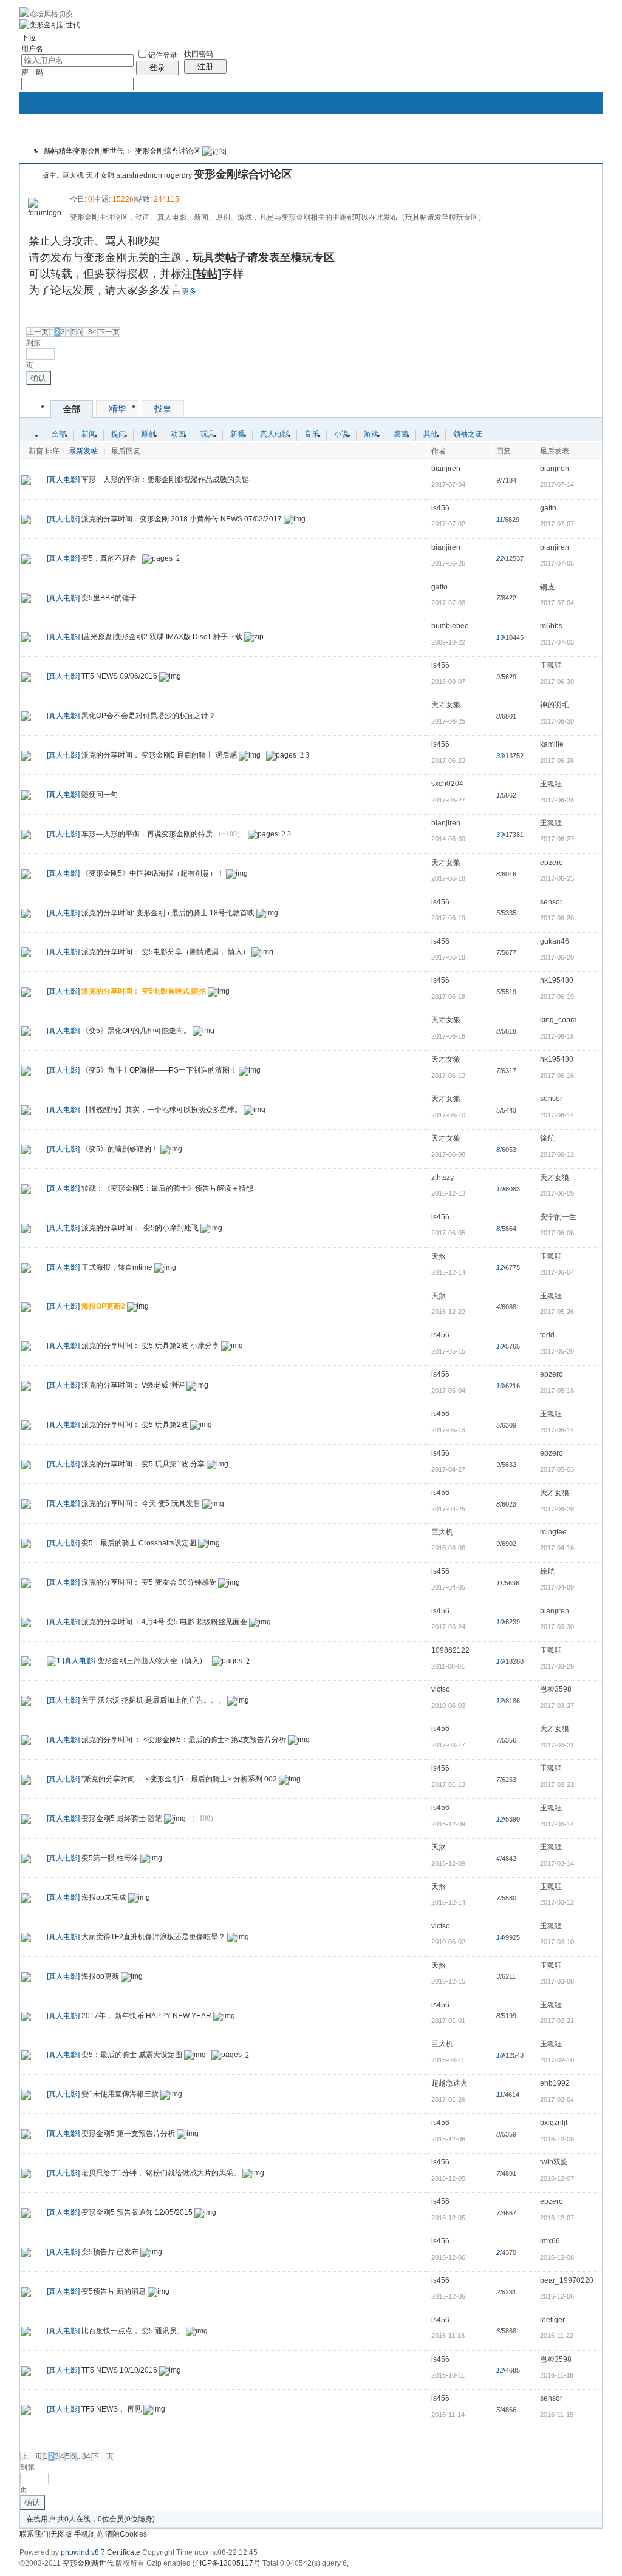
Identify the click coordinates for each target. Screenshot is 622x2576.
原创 (148, 434)
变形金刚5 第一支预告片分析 (128, 2134)
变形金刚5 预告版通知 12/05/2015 (137, 2212)
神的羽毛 (555, 705)
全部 (72, 409)
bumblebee (450, 626)
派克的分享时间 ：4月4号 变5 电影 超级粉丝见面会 (164, 1622)
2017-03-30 (557, 1627)
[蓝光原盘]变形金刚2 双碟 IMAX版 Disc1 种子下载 (162, 637)
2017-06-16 (557, 1076)
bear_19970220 (567, 2280)
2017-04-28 (557, 1509)
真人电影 (275, 434)
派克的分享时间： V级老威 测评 (133, 1385)
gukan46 (555, 941)
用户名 (32, 49)
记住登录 (163, 55)
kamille (552, 744)
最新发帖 (83, 451)
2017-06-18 (557, 1036)
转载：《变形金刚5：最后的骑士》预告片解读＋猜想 (167, 1188)
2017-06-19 (557, 997)
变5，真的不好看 (109, 558)
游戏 (371, 434)
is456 (440, 508)
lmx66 (550, 2241)
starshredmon (139, 175)
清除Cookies (126, 2534)
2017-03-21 (557, 1745)
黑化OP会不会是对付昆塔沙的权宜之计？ (149, 716)
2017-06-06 (557, 1233)
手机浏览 (89, 2534)
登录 (157, 68)
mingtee (553, 1532)
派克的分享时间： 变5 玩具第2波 (135, 1425)
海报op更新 (100, 1976)
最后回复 (126, 451)
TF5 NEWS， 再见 (111, 2410)
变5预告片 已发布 (110, 2252)
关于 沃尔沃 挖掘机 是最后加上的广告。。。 (153, 1701)
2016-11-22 (557, 2336)
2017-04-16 (557, 1548)
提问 (118, 434)
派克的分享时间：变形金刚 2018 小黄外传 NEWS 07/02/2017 (182, 519)
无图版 (61, 2534)
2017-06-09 (557, 1193)
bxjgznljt (554, 2123)
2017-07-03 (557, 642)
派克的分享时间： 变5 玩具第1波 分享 (143, 1464)
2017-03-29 (557, 1666)
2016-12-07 (557, 2178)
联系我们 (34, 2534)
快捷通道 (570, 144)
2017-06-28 (557, 761)
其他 (431, 434)
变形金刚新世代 (98, 151)
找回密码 (199, 54)
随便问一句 (100, 795)
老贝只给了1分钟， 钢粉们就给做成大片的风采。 (161, 2173)
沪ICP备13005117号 (227, 2563)
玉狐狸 (551, 665)
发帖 (35, 315)
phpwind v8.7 (83, 2552)
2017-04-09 (557, 1587)
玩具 (208, 434)
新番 (238, 434)
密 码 (32, 72)
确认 (38, 378)
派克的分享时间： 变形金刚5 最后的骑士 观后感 (159, 755)
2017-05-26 (557, 1312)
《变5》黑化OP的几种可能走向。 (136, 1031)
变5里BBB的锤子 (109, 598)
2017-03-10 (557, 1942)
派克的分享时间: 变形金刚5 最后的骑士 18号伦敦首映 (168, 913)
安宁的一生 (558, 1217)
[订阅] (214, 151)
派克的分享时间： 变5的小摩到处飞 (140, 1228)
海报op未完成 (104, 1897)
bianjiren (446, 469)
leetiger (552, 2320)
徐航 (547, 1138)
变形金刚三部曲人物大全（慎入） (152, 1661)
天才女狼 (100, 175)
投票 (163, 408)
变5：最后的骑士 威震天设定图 (132, 2055)
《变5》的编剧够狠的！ (120, 1149)
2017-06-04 (557, 1272)
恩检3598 (556, 1689)
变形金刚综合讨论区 (168, 151)
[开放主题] (26, 480)
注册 (205, 66)
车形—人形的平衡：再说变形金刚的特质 (147, 834)
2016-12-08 (557, 2139)
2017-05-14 (557, 1430)
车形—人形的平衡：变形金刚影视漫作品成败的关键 (165, 480)
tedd (547, 1335)
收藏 (31, 174)
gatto (548, 508)
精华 (66, 151)
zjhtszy (443, 1178)
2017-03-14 (557, 1824)
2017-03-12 (557, 1902)
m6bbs (551, 626)
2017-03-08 (557, 1981)
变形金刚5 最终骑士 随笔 (122, 1818)
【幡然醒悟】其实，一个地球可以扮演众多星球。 (162, 1110)
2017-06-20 (557, 918)
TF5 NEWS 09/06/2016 (119, 676)
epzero (552, 863)
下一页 (109, 332)
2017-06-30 (557, 682)
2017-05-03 (557, 1469)
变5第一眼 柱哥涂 (110, 1858)
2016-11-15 (557, 2415)
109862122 (450, 1650)
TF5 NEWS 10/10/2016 (119, 2370)
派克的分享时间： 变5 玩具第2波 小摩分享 (150, 1346)
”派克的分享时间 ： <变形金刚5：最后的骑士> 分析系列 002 (179, 1779)
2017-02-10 (557, 2060)
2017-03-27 (557, 1706)
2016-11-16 (557, 2375)
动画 (178, 434)
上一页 (38, 332)
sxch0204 (447, 784)
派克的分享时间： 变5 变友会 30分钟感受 (149, 1582)
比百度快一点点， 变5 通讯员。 (133, 2331)
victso (441, 1689)
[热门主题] (26, 519)
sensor (551, 902)
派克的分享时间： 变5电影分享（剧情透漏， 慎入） (166, 952)
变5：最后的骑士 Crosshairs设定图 (139, 1543)
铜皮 (547, 587)
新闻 (89, 434)
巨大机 (73, 175)
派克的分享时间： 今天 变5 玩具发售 (141, 1503)
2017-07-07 (557, 524)
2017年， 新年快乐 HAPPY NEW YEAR (146, 2016)
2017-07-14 (557, 484)
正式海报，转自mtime (117, 1267)
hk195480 (557, 980)
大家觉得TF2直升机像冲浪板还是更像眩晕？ (153, 1937)
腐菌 (401, 434)
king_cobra (559, 1020)
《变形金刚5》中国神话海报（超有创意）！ (153, 873)
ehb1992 (555, 2083)
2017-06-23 (557, 878)
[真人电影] (63, 480)
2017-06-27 (557, 839)
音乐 (312, 434)
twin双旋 (554, 2162)
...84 (90, 332)
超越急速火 (449, 2083)
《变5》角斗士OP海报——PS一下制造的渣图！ (159, 1070)
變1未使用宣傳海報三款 (120, 2094)
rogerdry (178, 175)
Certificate (124, 2552)
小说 (341, 434)
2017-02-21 (557, 2021)
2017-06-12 (557, 1154)
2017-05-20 (557, 1351)
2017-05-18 (557, 1391)
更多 (189, 291)
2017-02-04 (557, 2100)
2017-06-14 (557, 1115)
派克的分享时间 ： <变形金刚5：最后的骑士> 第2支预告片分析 (184, 1740)
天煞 (439, 1256)
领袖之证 (468, 434)
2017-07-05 (557, 563)
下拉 (29, 38)
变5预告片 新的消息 (114, 2291)
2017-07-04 (557, 603)
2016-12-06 (557, 2257)
